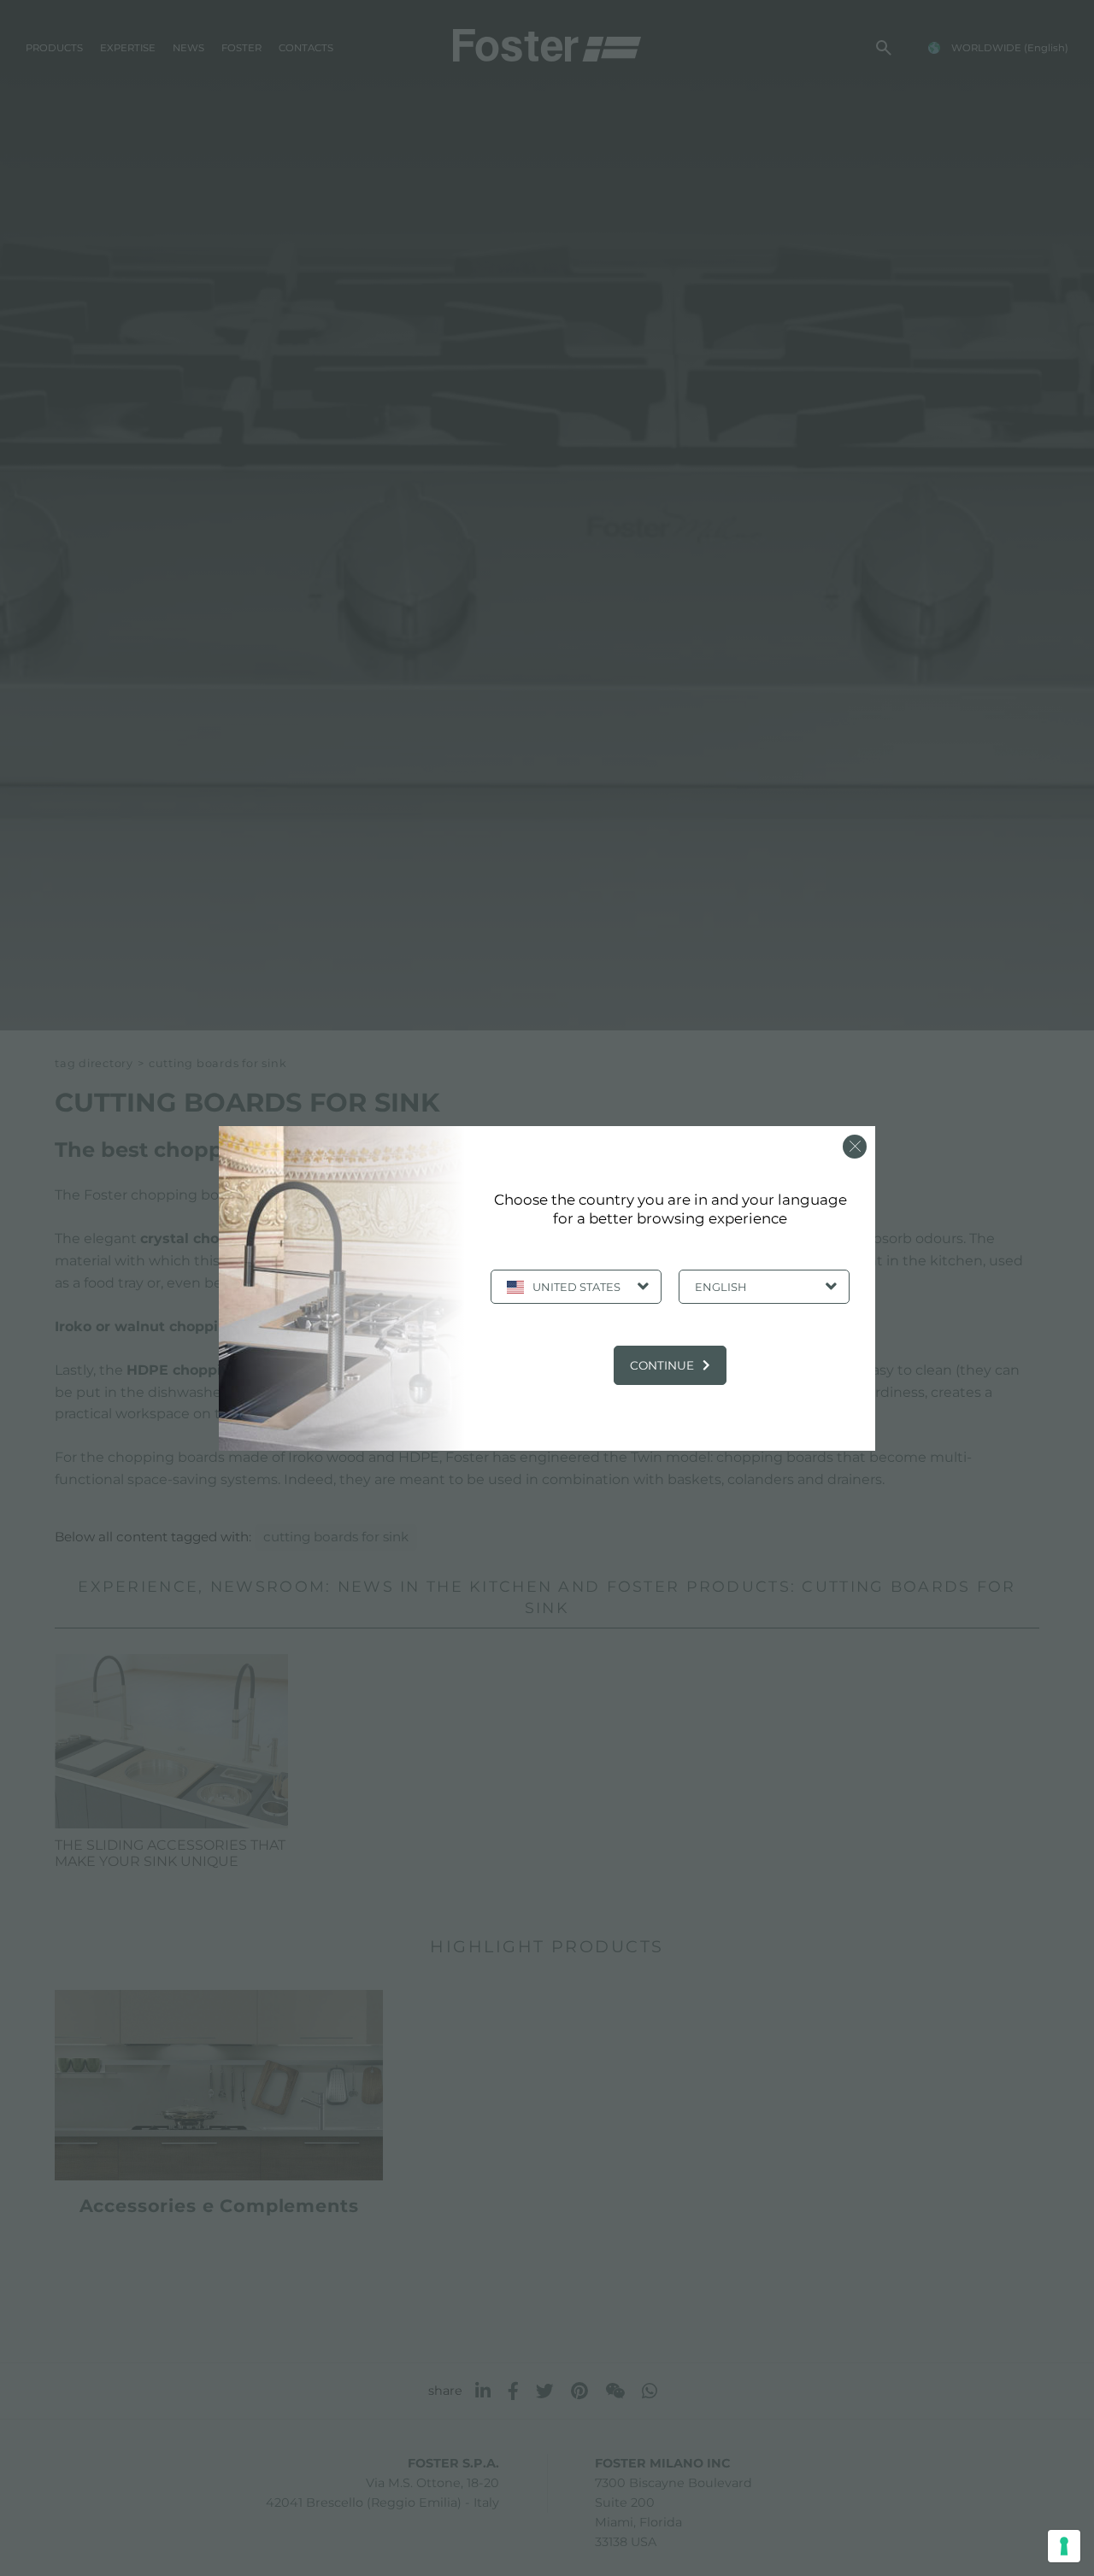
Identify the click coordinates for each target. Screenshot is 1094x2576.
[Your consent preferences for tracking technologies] (1064, 2546)
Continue (662, 1365)
